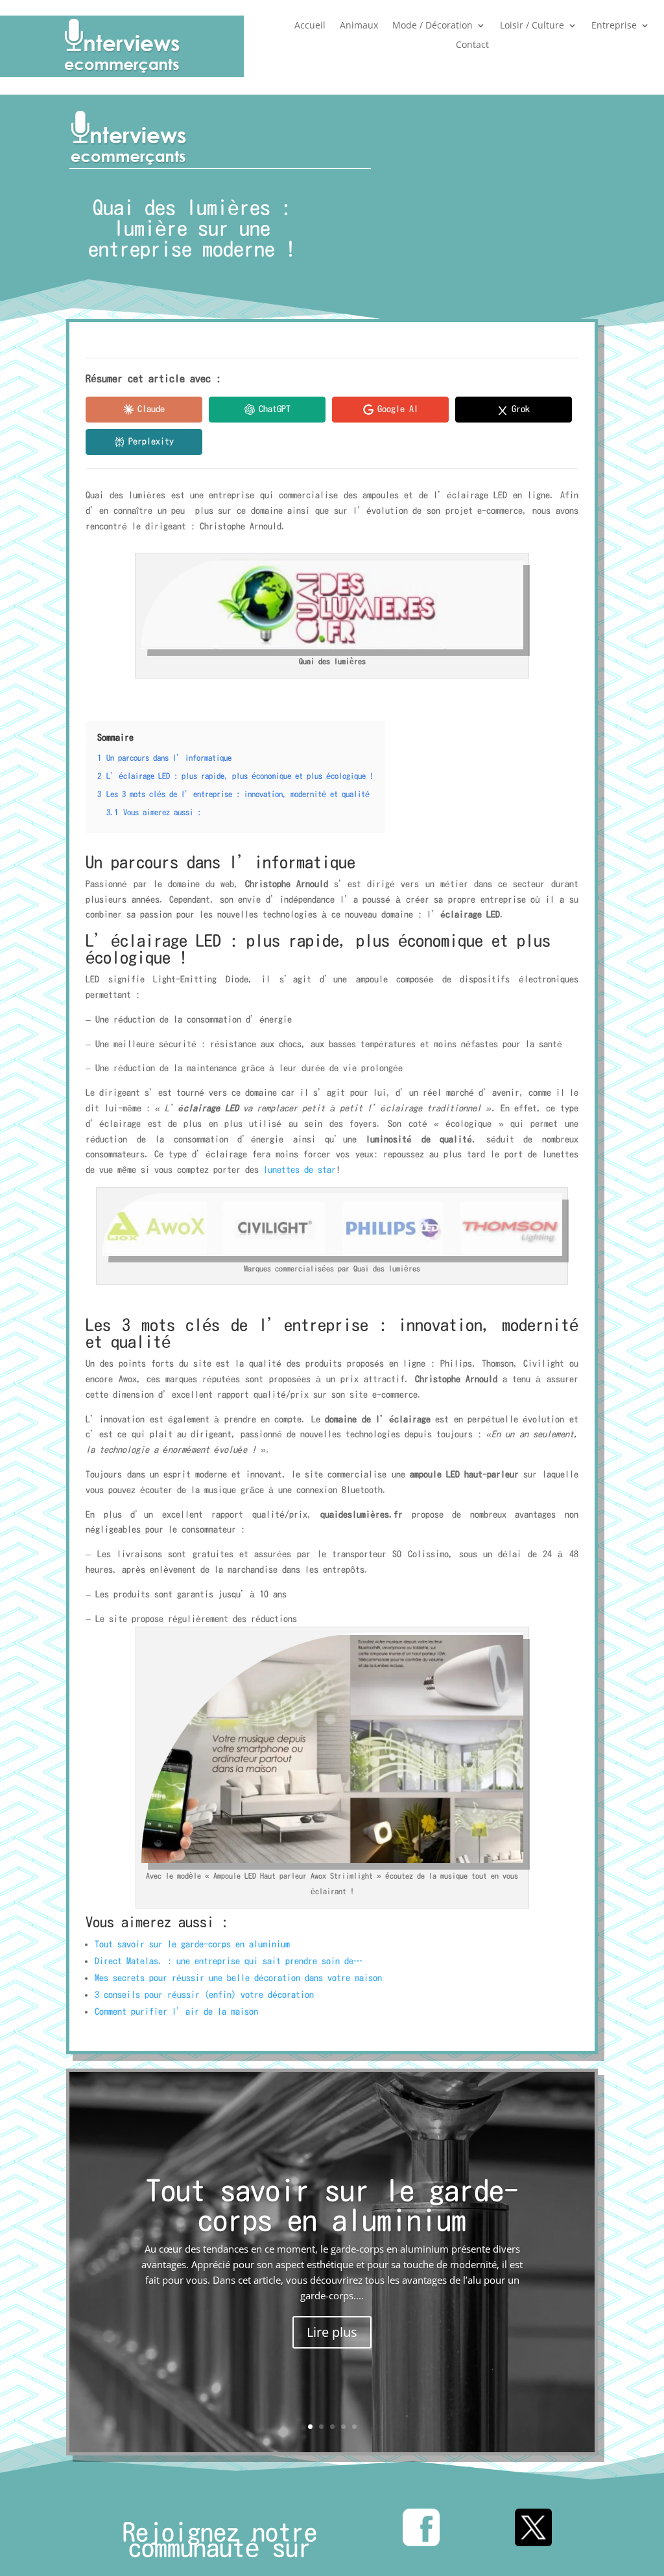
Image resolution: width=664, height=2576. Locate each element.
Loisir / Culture (532, 26)
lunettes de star (300, 1170)
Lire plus (332, 2332)
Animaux (359, 26)
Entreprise (614, 26)
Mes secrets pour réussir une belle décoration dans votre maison (238, 1978)
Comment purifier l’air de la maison (176, 2012)
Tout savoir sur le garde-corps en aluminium (192, 1944)
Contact (472, 45)
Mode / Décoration (433, 26)
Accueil (310, 26)
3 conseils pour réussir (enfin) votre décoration (204, 1995)
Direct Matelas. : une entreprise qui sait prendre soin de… (229, 1961)
